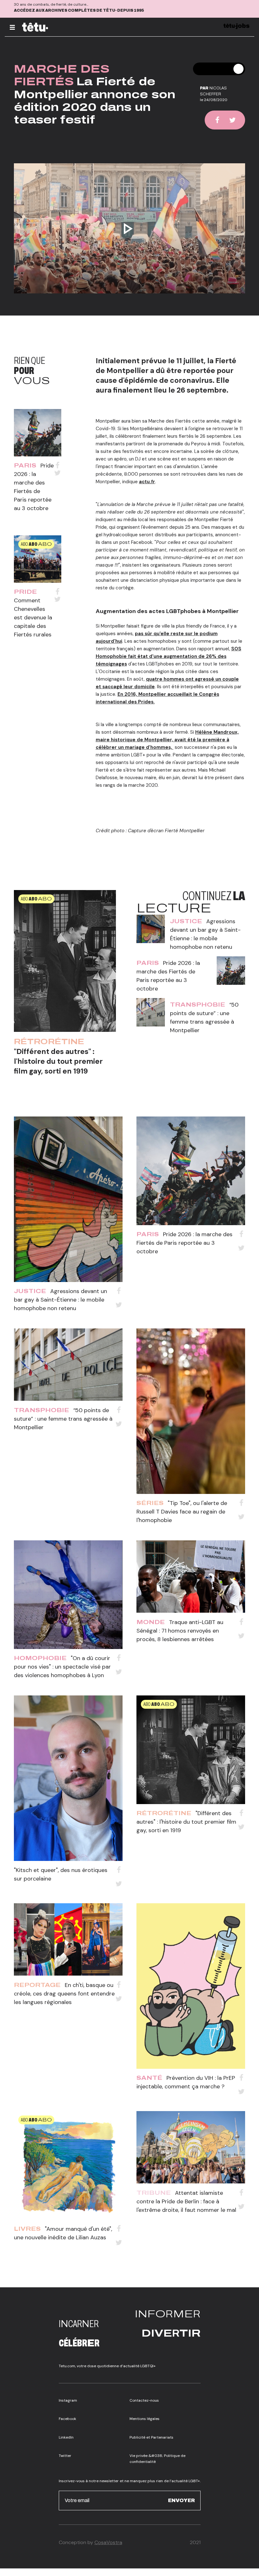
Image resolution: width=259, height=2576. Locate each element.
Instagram (68, 2400)
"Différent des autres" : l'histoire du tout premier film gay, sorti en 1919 (58, 1061)
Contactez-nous (144, 2400)
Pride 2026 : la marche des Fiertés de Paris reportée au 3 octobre (184, 1243)
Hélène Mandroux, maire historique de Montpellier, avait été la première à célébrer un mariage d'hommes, (167, 740)
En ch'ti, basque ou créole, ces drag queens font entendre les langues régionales (64, 1994)
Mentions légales (145, 2419)
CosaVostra (108, 2542)
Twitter (65, 2456)
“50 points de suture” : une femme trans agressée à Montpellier (63, 1419)
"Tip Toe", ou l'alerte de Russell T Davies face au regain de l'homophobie (182, 1512)
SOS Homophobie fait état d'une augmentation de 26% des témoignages (169, 656)
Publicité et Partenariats (151, 2437)
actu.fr (147, 482)
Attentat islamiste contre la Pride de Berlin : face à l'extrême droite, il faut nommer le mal (186, 2201)
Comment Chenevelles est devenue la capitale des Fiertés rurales (33, 617)
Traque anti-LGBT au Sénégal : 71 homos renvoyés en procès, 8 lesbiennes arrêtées (180, 1631)
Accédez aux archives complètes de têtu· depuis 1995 (79, 10)
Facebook (67, 2419)
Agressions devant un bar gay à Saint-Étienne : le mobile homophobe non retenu (60, 1300)
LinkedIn (66, 2437)
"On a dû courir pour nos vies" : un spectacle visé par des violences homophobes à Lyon (62, 1667)
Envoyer (181, 2500)
